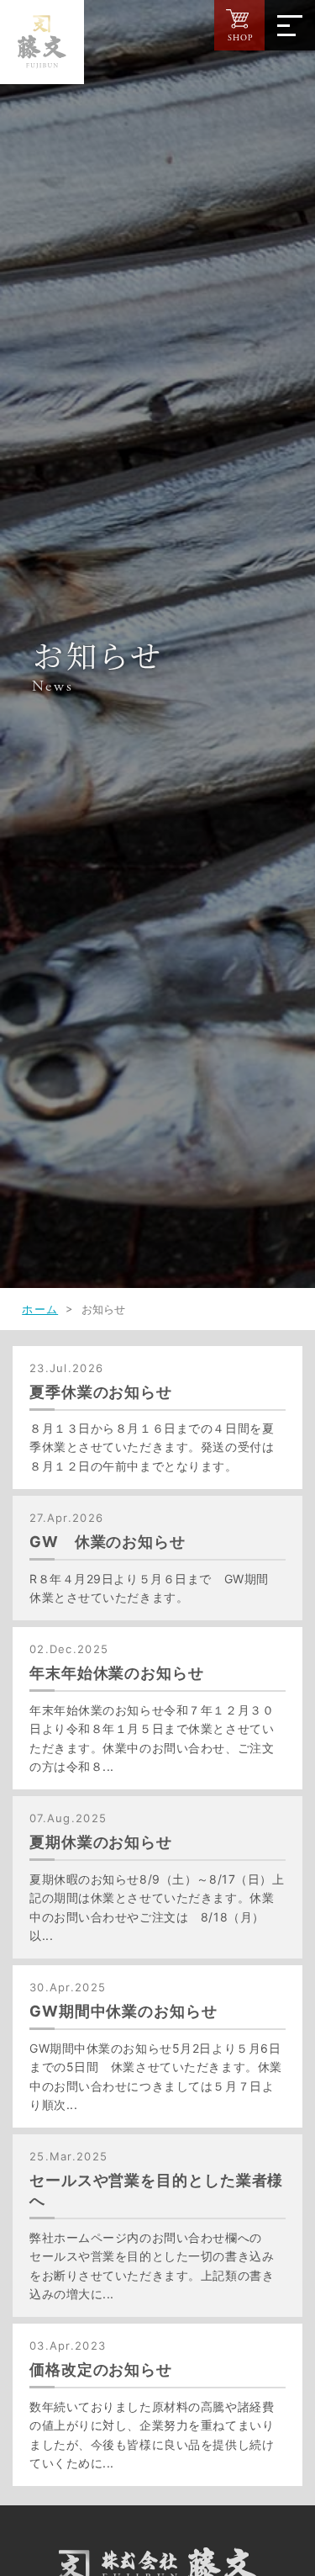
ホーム (40, 1309)
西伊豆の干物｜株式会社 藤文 (42, 42)
